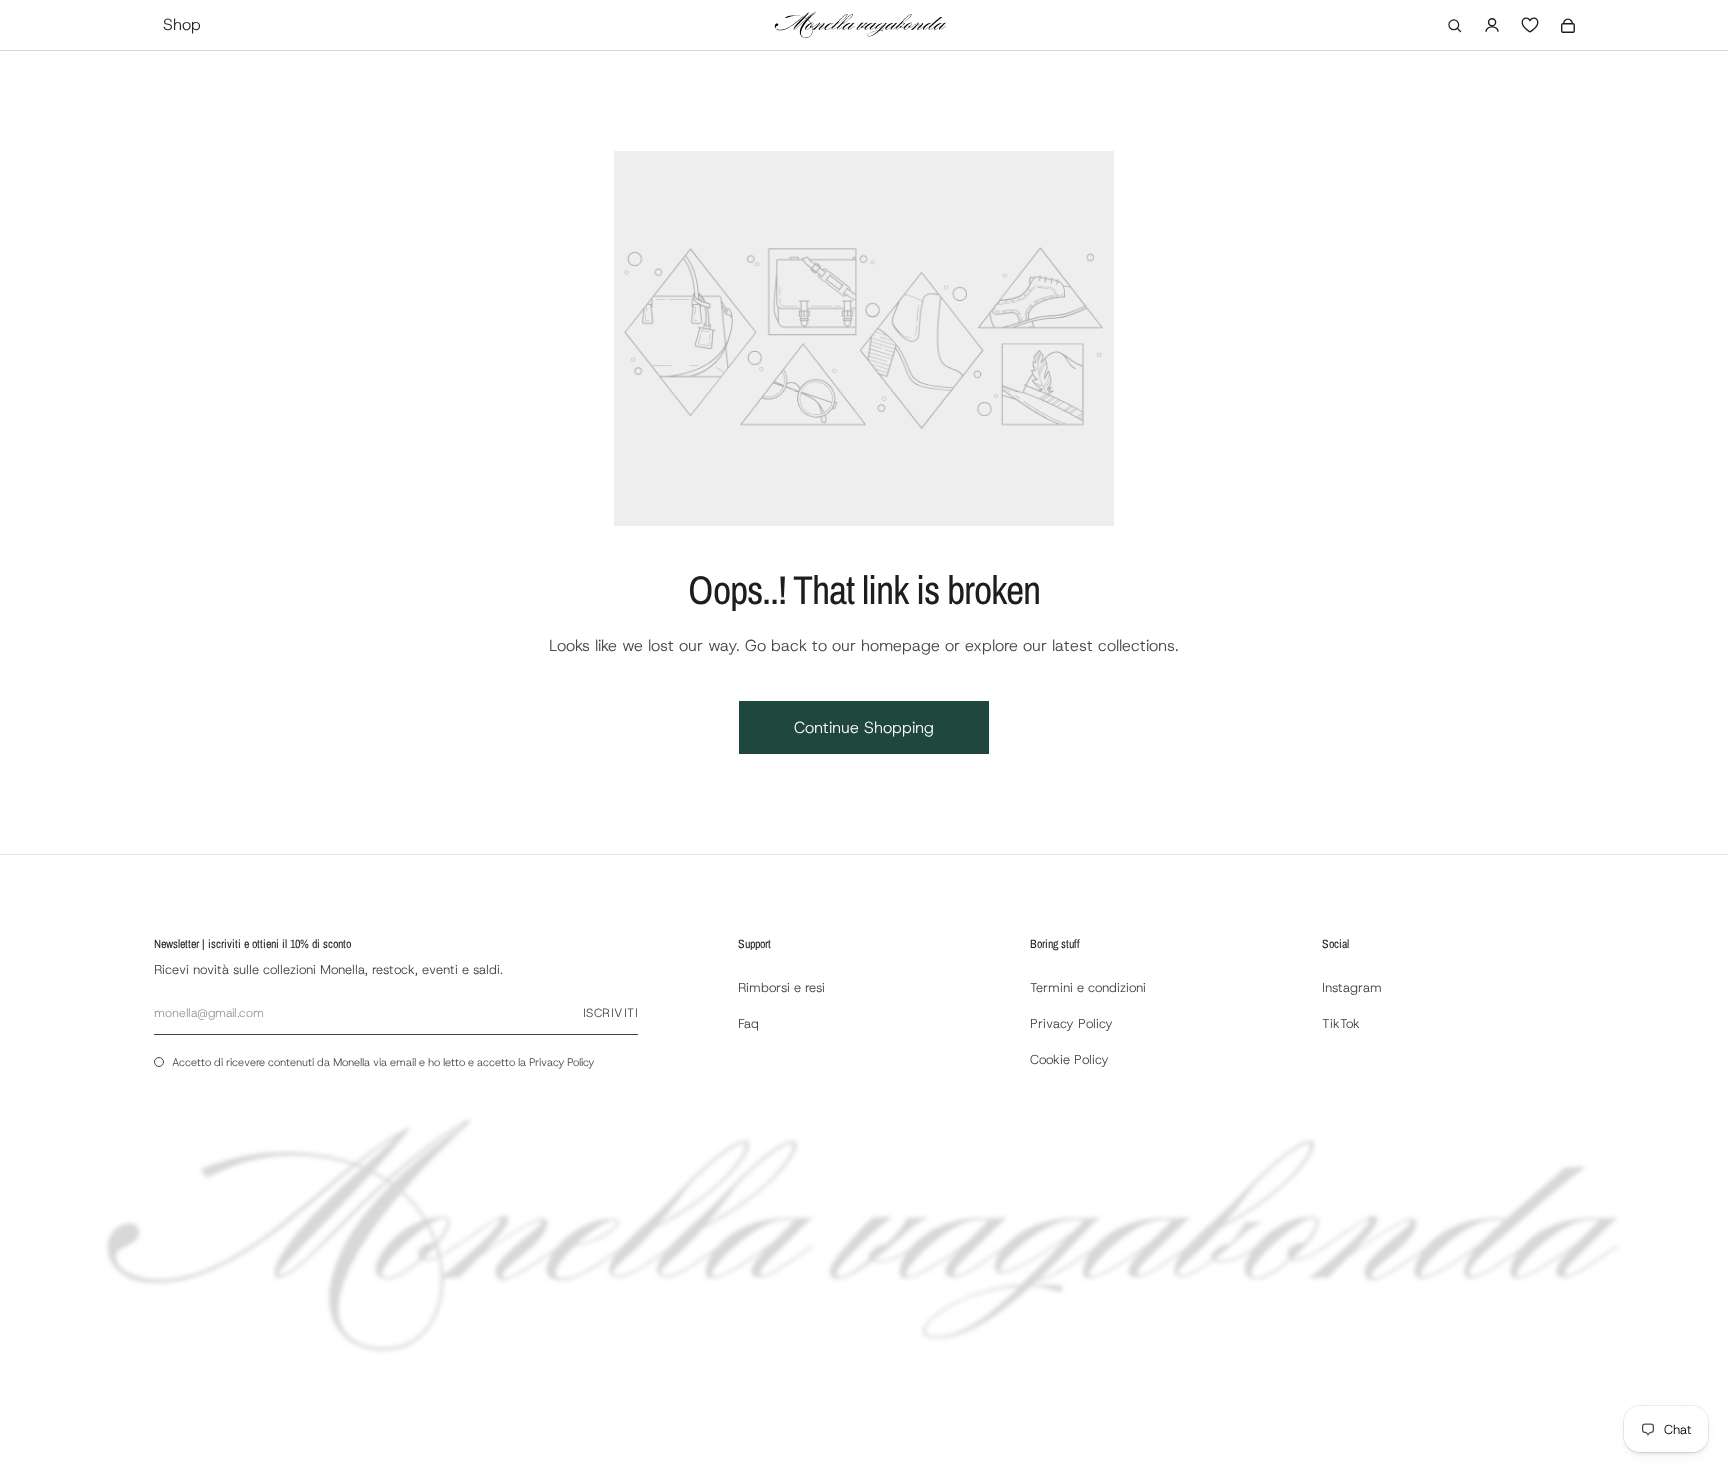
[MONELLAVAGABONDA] (860, 25)
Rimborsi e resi (781, 987)
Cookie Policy (1069, 1059)
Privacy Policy (561, 1062)
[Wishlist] (1530, 25)
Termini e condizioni (1088, 987)
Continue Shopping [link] (864, 727)
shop (182, 24)
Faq (748, 1023)
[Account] (1492, 25)
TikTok (1341, 1023)
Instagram (1352, 987)
